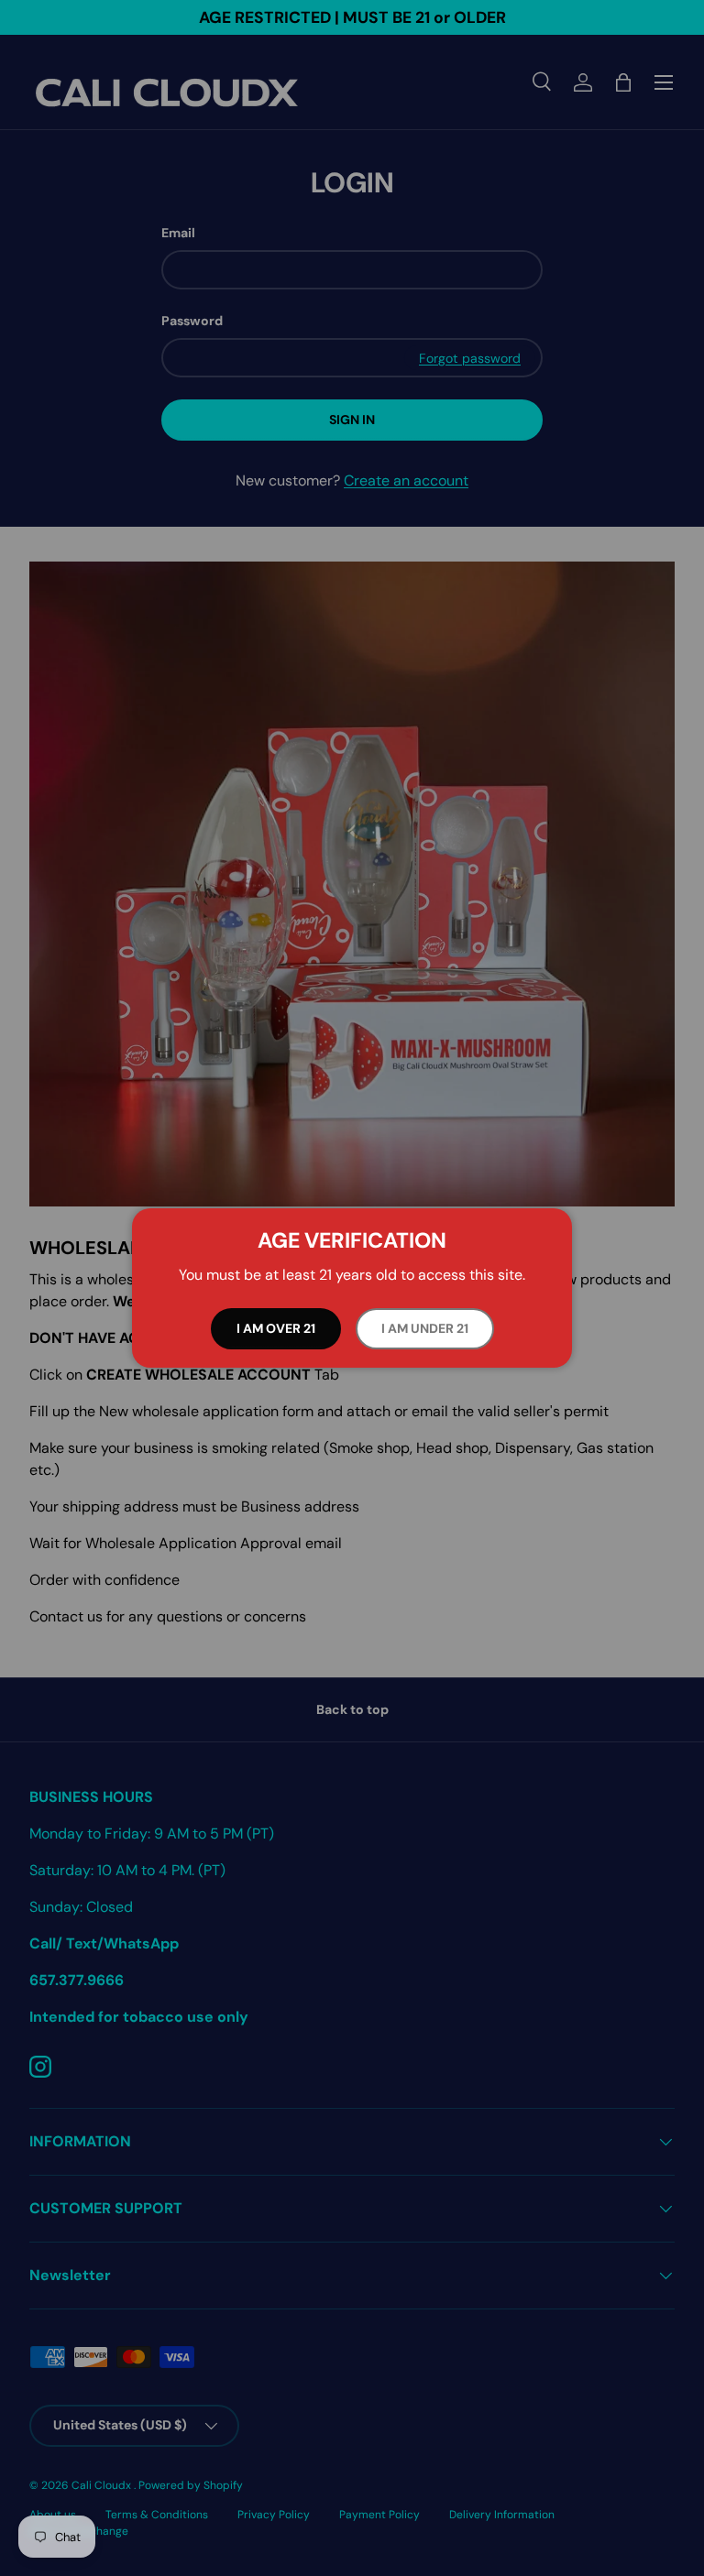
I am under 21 (425, 1328)
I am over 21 (276, 1328)
